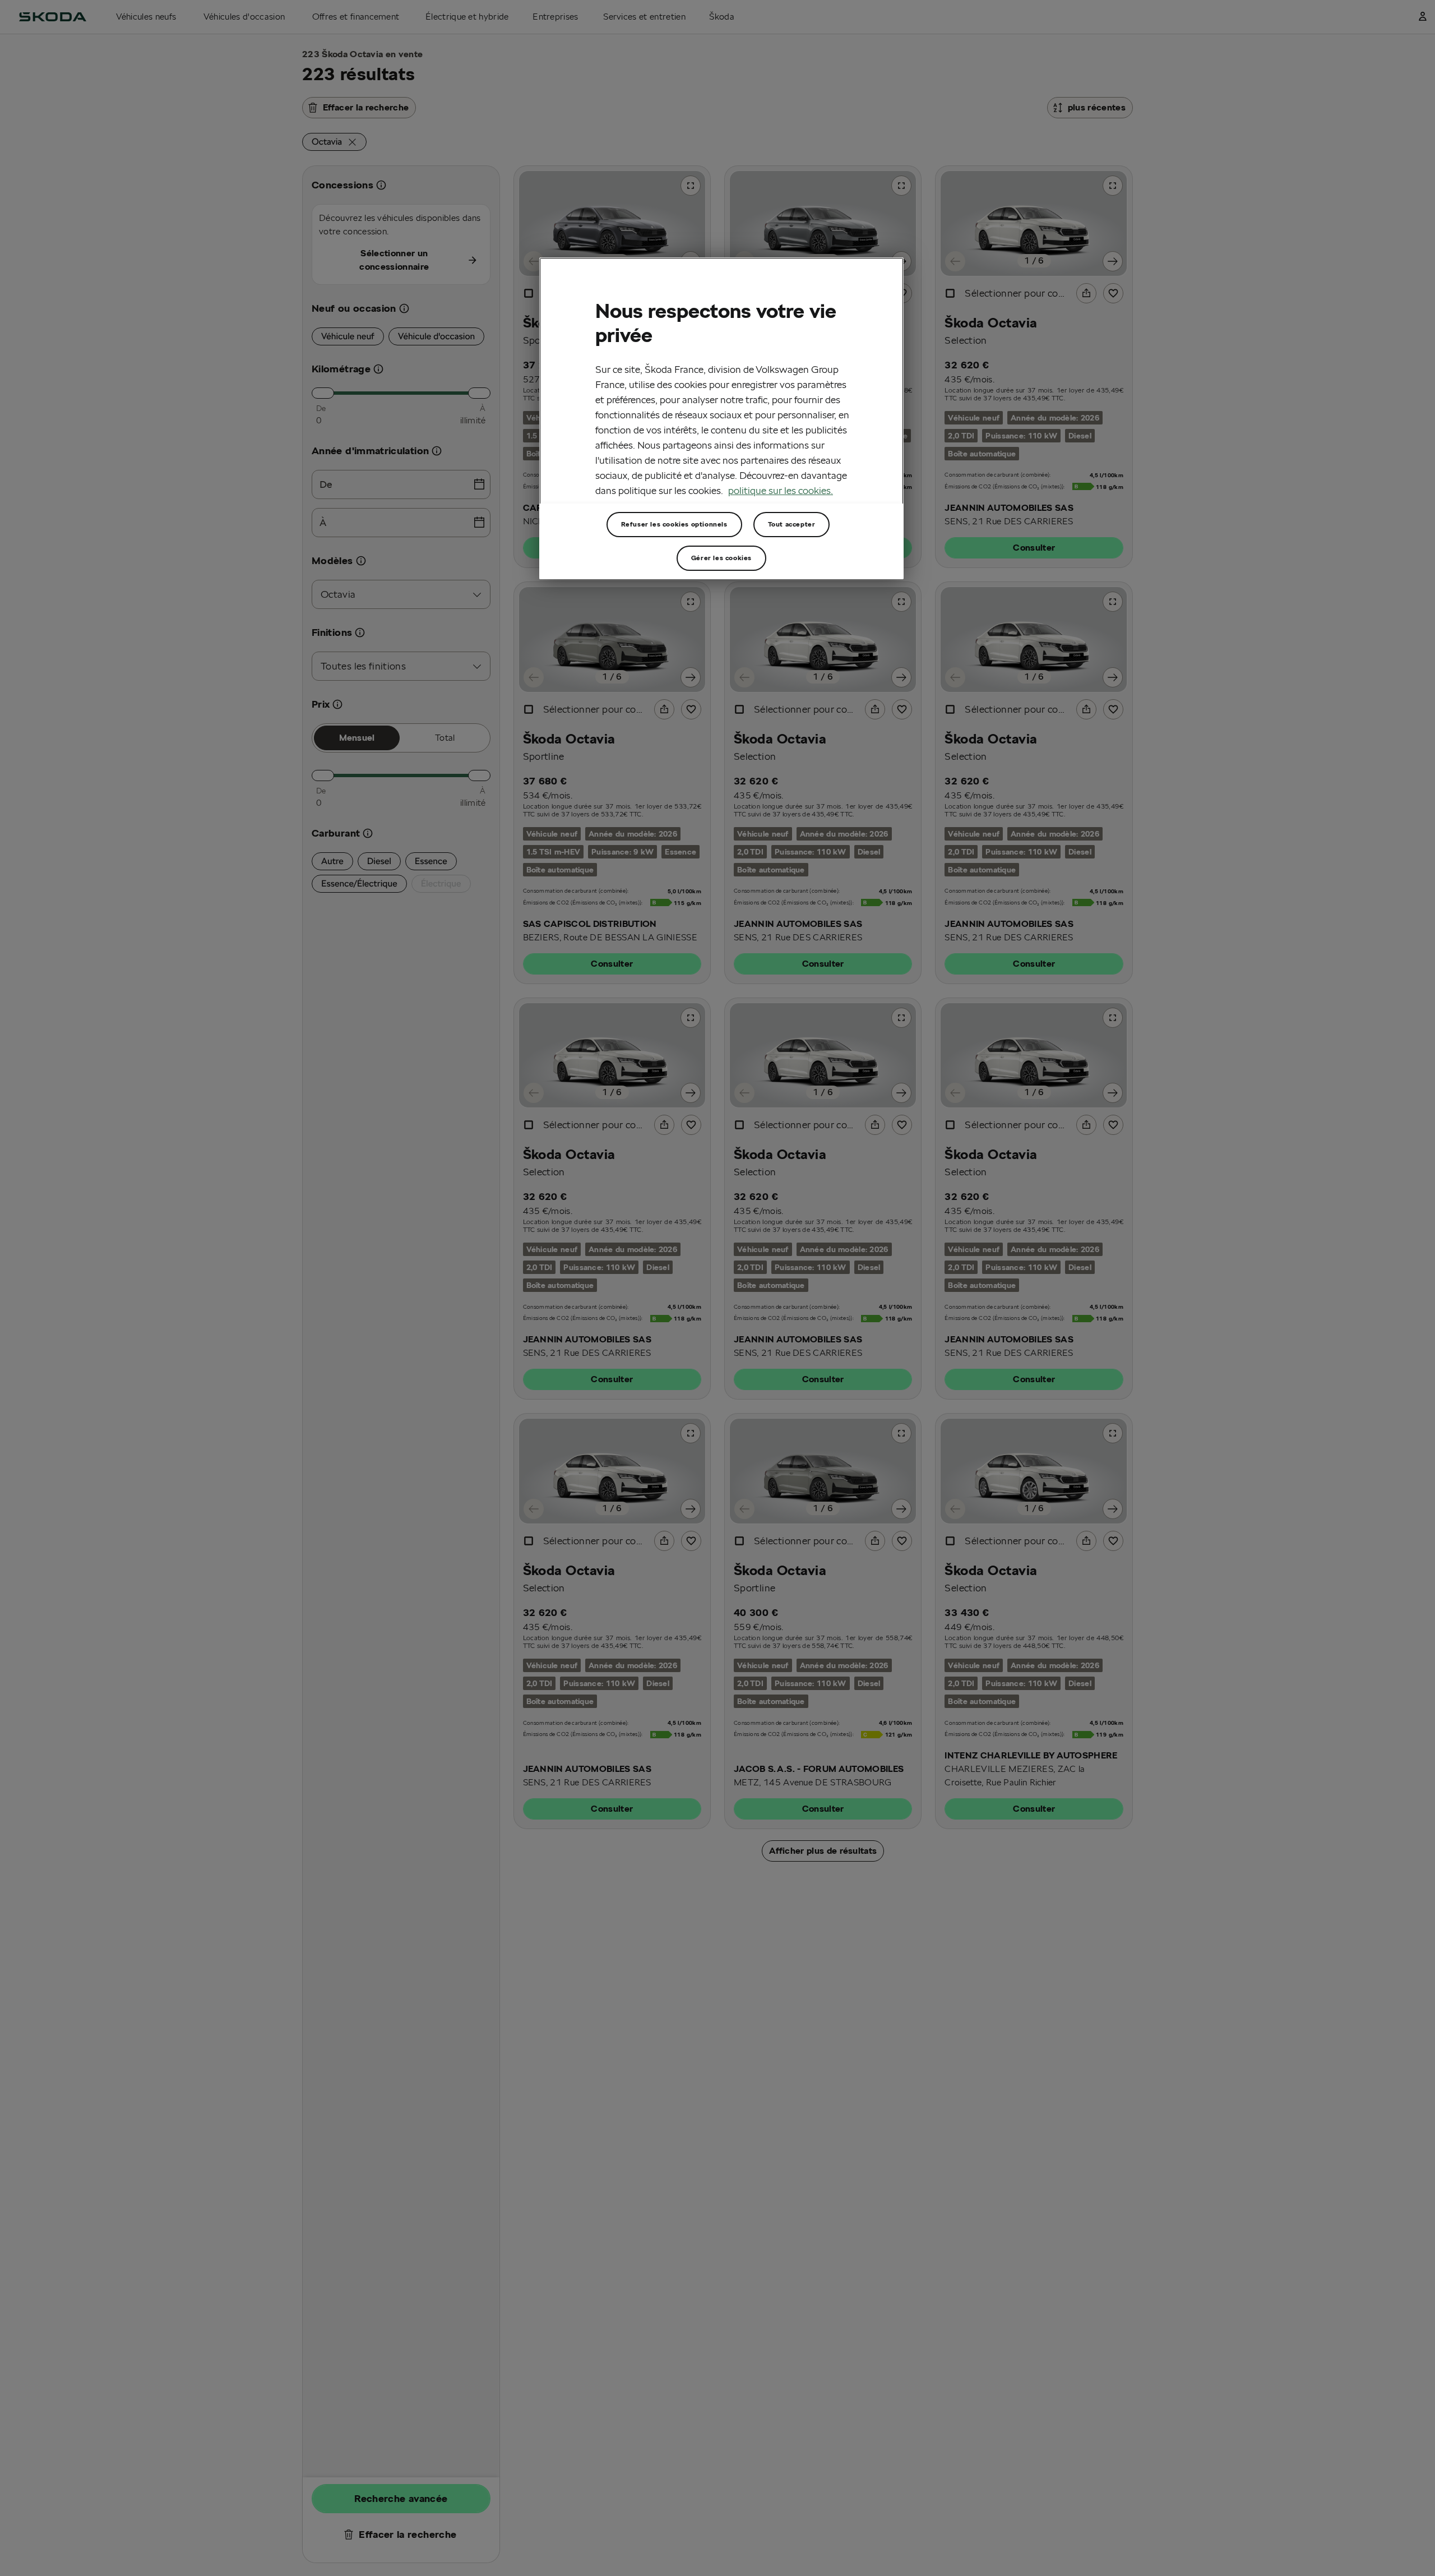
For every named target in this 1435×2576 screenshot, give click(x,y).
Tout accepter (792, 524)
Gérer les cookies (721, 558)
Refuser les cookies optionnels (674, 524)
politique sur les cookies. (781, 490)
